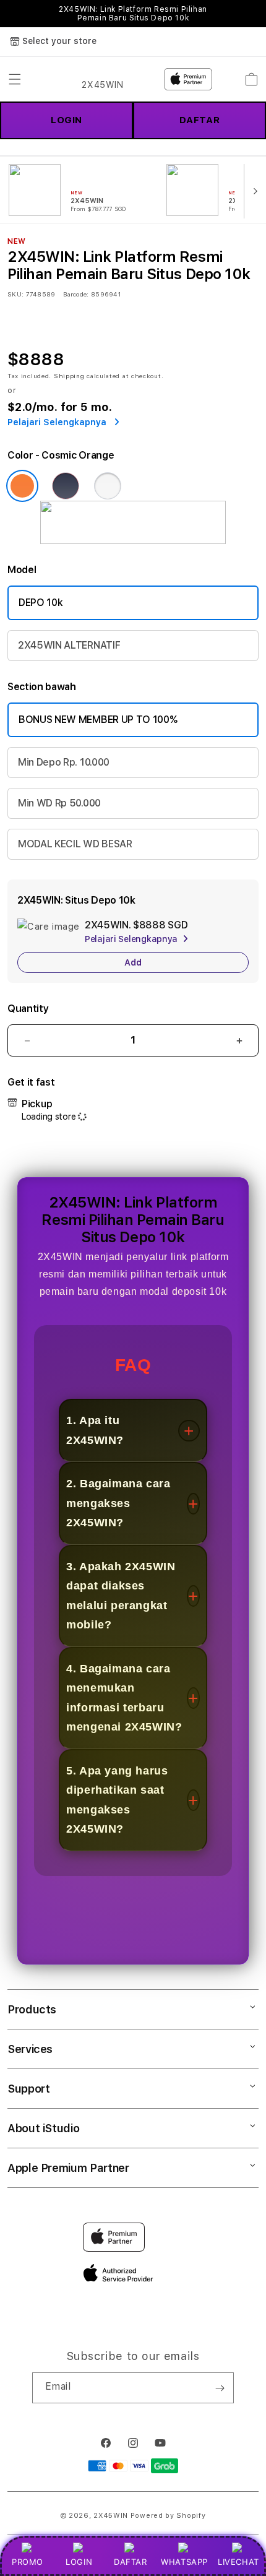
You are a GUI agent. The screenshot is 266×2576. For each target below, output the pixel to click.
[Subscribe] (220, 2388)
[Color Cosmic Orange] (22, 486)
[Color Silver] (108, 486)
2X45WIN (111, 2516)
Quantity (28, 1009)
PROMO (28, 2562)
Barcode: (76, 294)
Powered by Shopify (168, 2516)
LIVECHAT (238, 2562)
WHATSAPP (185, 2562)
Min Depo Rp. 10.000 (64, 762)
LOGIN (79, 2562)
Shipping (69, 376)
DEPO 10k (41, 603)
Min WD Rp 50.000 (59, 803)
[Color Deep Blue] (66, 486)
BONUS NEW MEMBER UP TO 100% (98, 720)
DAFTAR (131, 2562)
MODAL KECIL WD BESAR (75, 844)
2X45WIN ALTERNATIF (69, 645)
